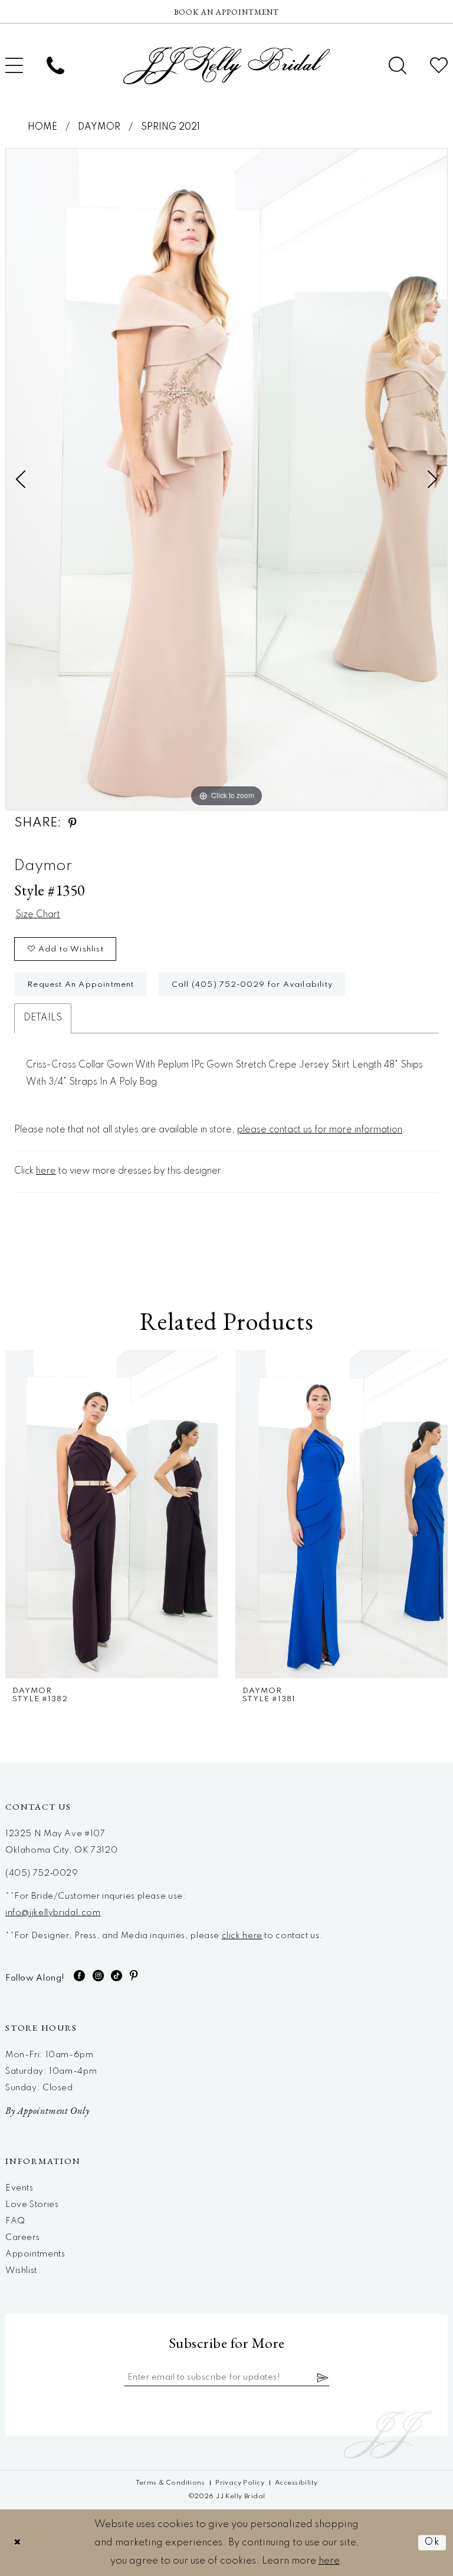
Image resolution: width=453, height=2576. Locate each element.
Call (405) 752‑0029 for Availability (252, 985)
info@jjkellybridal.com (53, 1913)
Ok (432, 2543)
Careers (22, 2238)
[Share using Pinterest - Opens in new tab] (73, 823)
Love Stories (32, 2205)
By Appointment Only (47, 2111)
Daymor (99, 127)
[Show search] (398, 65)
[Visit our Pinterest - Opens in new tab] (134, 1976)
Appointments (35, 2254)
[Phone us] (55, 65)
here (46, 1171)
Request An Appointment (81, 985)
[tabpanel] (226, 479)
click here (242, 1936)
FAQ (15, 2221)
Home (42, 127)
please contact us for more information (320, 1130)
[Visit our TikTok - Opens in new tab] (117, 1976)
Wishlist (21, 2271)
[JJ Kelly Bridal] (226, 65)
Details (43, 1018)
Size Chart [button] (38, 915)
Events (19, 2188)
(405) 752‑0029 (42, 1873)
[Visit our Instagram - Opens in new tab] (99, 1976)
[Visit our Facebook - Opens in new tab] (80, 1976)
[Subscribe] (323, 2377)
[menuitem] (55, 65)
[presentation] (274, 1514)
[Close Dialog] (18, 2543)
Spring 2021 (170, 127)
